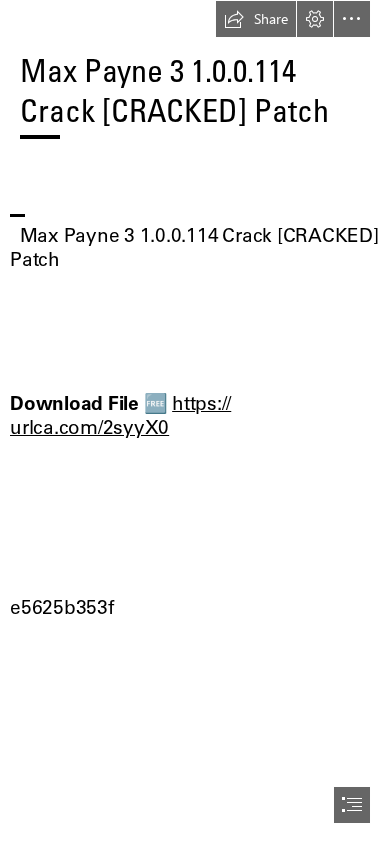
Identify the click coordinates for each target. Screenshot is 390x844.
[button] (256, 19)
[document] (195, 422)
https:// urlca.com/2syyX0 (120, 415)
